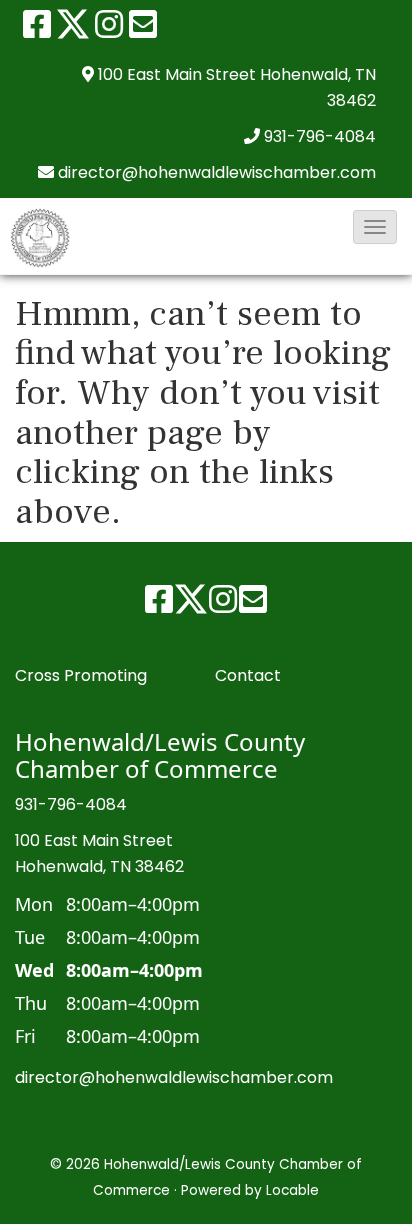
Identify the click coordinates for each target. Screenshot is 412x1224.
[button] (375, 227)
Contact (248, 675)
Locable (292, 1190)
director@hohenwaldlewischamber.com (174, 1077)
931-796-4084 (320, 136)
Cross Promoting (81, 675)
